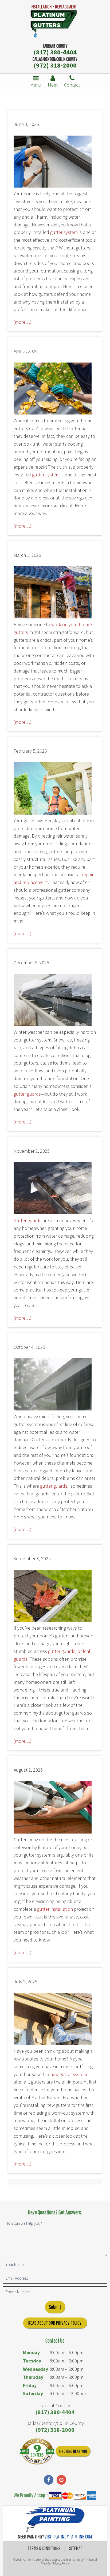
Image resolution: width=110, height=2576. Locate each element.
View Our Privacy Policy (55, 2563)
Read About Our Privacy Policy (55, 2323)
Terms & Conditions (44, 2548)
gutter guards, (54, 1486)
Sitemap (76, 2548)
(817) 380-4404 (55, 52)
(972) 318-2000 (55, 65)
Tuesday (32, 2361)
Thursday (33, 2377)
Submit (55, 2307)
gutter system (64, 232)
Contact (72, 85)
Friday (30, 2385)
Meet (53, 85)
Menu (36, 85)
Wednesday (36, 2369)
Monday (31, 2352)
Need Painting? (55, 2536)
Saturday (33, 2393)
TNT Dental (91, 2560)
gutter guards (27, 1094)
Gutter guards (27, 1220)
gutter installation (55, 1909)
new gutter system (69, 2074)
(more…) (23, 322)
